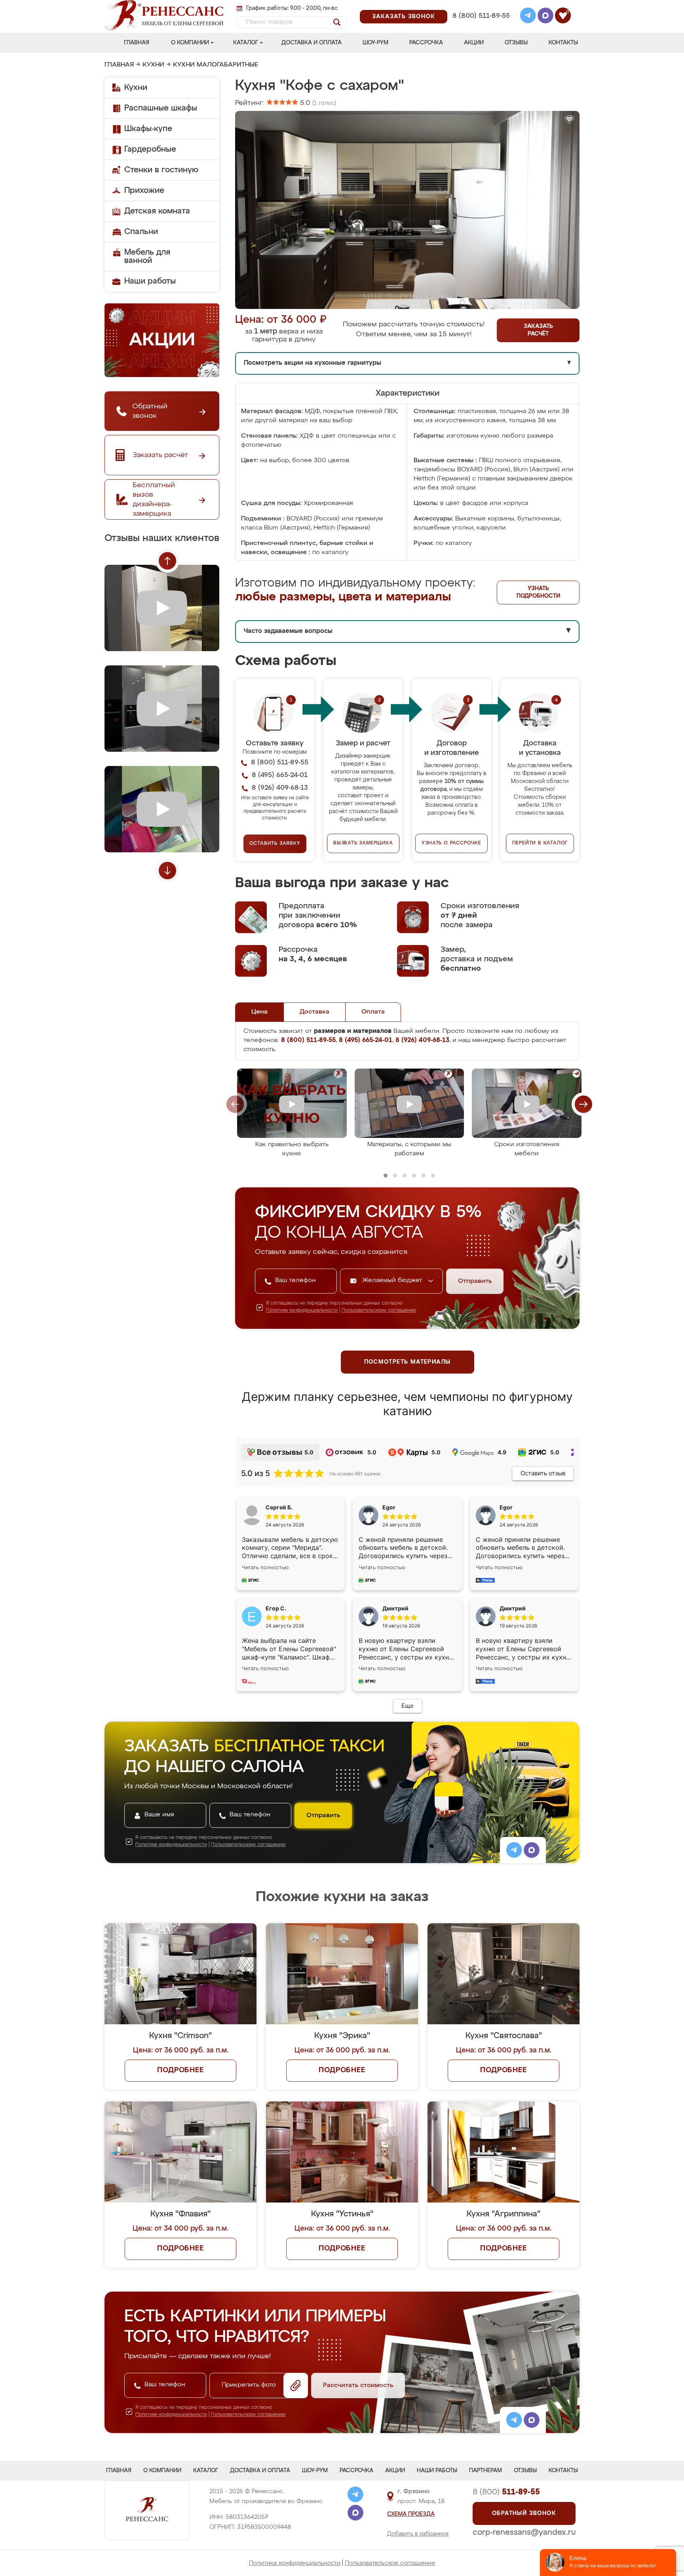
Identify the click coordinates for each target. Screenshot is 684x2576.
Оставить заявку (275, 844)
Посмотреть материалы (408, 1362)
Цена (259, 1012)
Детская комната (157, 211)
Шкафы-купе (148, 129)
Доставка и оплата (312, 43)
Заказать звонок (404, 17)
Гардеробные (150, 149)
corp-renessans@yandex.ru (524, 2532)
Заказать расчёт (538, 330)
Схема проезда (411, 2514)
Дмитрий (513, 1608)
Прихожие (144, 191)
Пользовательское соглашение (390, 2563)
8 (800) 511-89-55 (481, 16)
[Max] (545, 17)
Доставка (314, 1012)
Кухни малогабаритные (216, 65)
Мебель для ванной (147, 256)
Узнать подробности (538, 592)
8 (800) (506, 2492)
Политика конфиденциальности (295, 2563)
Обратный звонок (524, 2513)
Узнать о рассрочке (451, 843)
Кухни (153, 65)
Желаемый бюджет (393, 1280)
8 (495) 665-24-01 (480, 6)
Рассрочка (426, 43)
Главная (137, 43)
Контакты (563, 43)
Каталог (246, 43)
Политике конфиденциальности (302, 1311)
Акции (474, 43)
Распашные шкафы (161, 108)
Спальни (141, 232)
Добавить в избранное (418, 2534)
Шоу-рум (375, 43)
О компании (190, 43)
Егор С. (276, 1608)
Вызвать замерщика (363, 843)
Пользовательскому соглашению (379, 1311)
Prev (167, 561)
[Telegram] (528, 17)
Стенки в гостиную (161, 170)
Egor (506, 1507)
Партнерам (485, 2471)
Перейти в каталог (540, 843)
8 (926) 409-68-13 (481, 26)
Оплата (373, 1012)
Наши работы (150, 281)
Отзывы (516, 43)
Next (167, 871)
